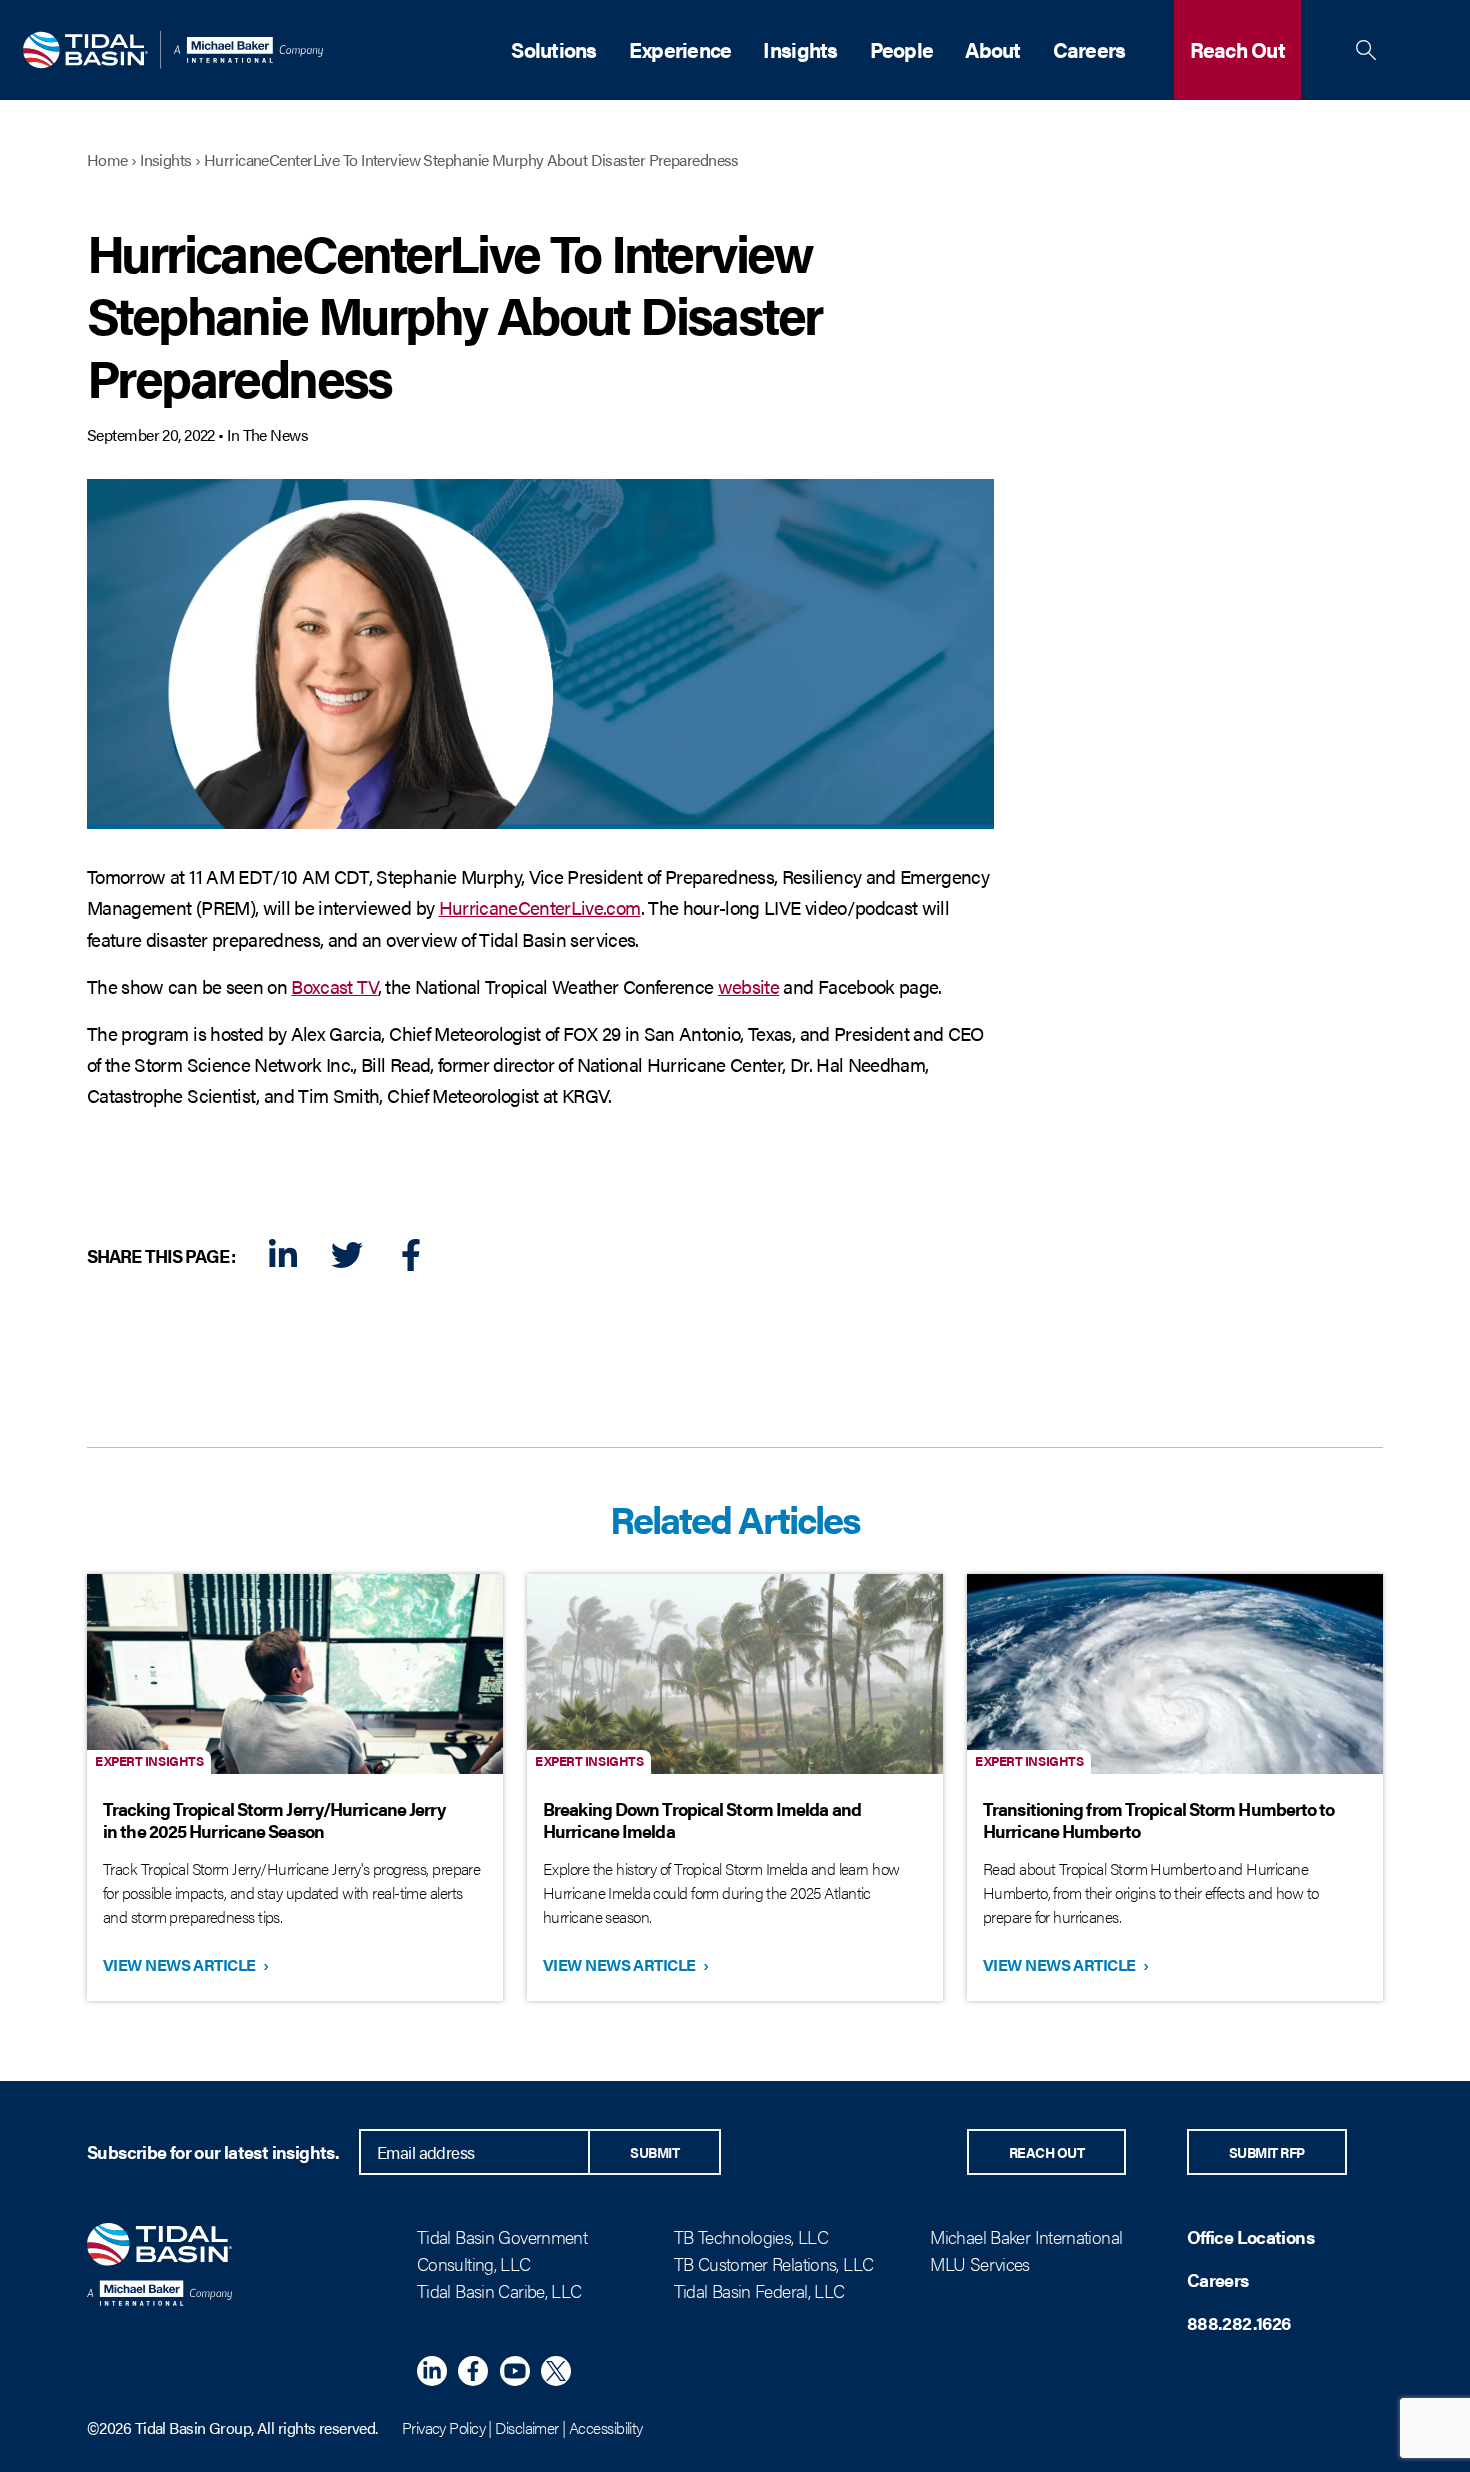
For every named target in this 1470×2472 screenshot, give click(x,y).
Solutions (553, 49)
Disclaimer (526, 2427)
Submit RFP (1267, 2152)
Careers (1089, 49)
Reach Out (1237, 49)
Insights (800, 49)
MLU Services (979, 2263)
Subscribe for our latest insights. (213, 2151)
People (902, 49)
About (992, 49)
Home (107, 159)
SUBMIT (654, 2152)
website (748, 986)
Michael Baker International (1026, 2236)
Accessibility (606, 2427)
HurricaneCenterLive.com (540, 907)
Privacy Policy (443, 2427)
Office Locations (1250, 2236)
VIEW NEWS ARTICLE (183, 1964)
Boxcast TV (334, 986)
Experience (680, 49)
